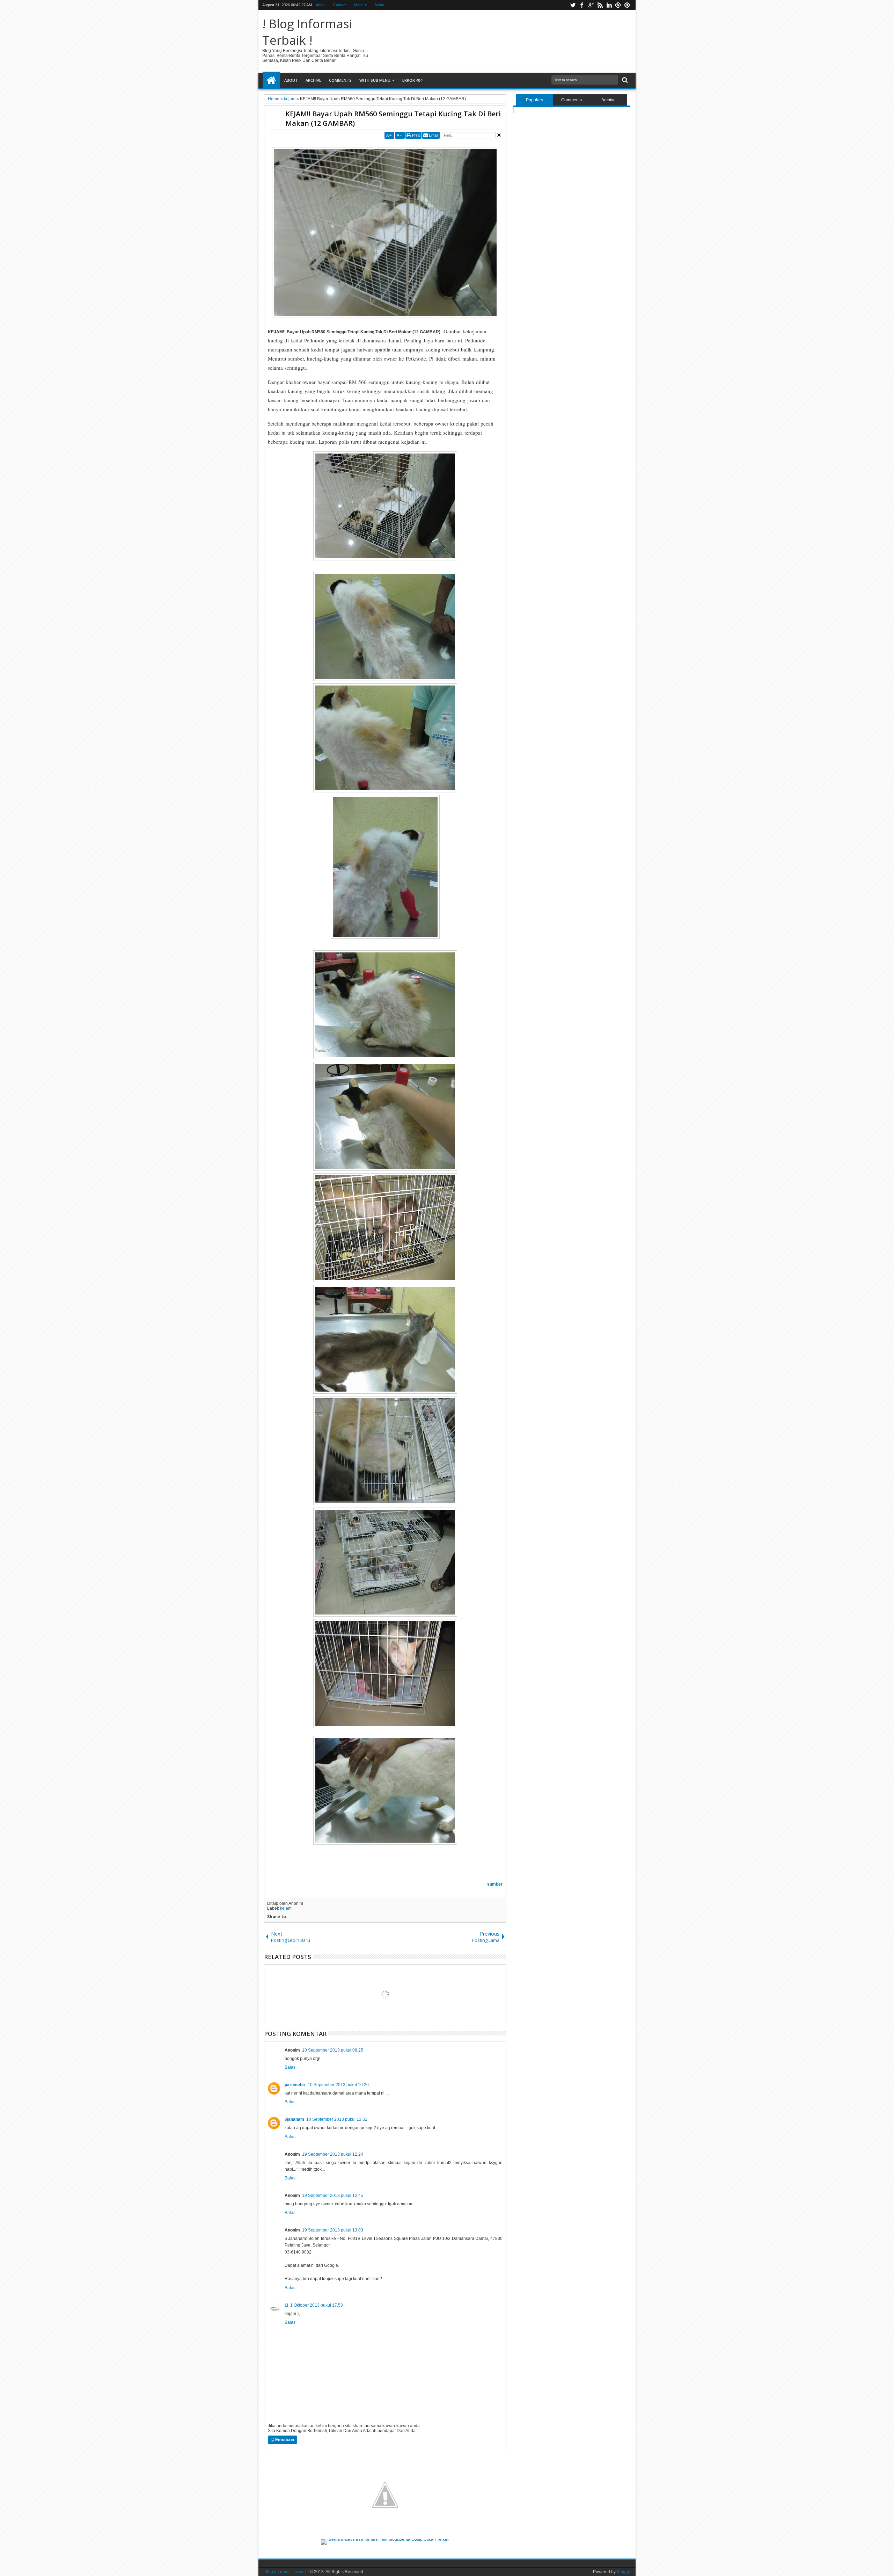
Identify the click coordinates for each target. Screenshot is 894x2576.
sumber (495, 1884)
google (591, 5)
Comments (340, 80)
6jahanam (294, 2119)
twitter (573, 5)
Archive (313, 80)
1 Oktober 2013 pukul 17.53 (317, 2305)
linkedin (609, 5)
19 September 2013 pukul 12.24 (333, 2154)
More (358, 5)
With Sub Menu (375, 80)
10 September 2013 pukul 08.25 (333, 2050)
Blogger (624, 2572)
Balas (290, 2067)
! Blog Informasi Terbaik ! (307, 32)
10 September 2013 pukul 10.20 (338, 2085)
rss (600, 5)
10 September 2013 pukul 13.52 (337, 2119)
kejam (286, 1908)
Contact (340, 5)
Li (286, 2305)
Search (624, 80)
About (321, 5)
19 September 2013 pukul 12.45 (333, 2196)
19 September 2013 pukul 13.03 (333, 2230)
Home (271, 80)
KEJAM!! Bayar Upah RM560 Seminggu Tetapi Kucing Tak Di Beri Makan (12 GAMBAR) (393, 118)
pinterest (627, 5)
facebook (582, 5)
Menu (379, 5)
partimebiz (295, 2085)
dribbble (618, 5)
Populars (534, 100)
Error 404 (412, 80)
